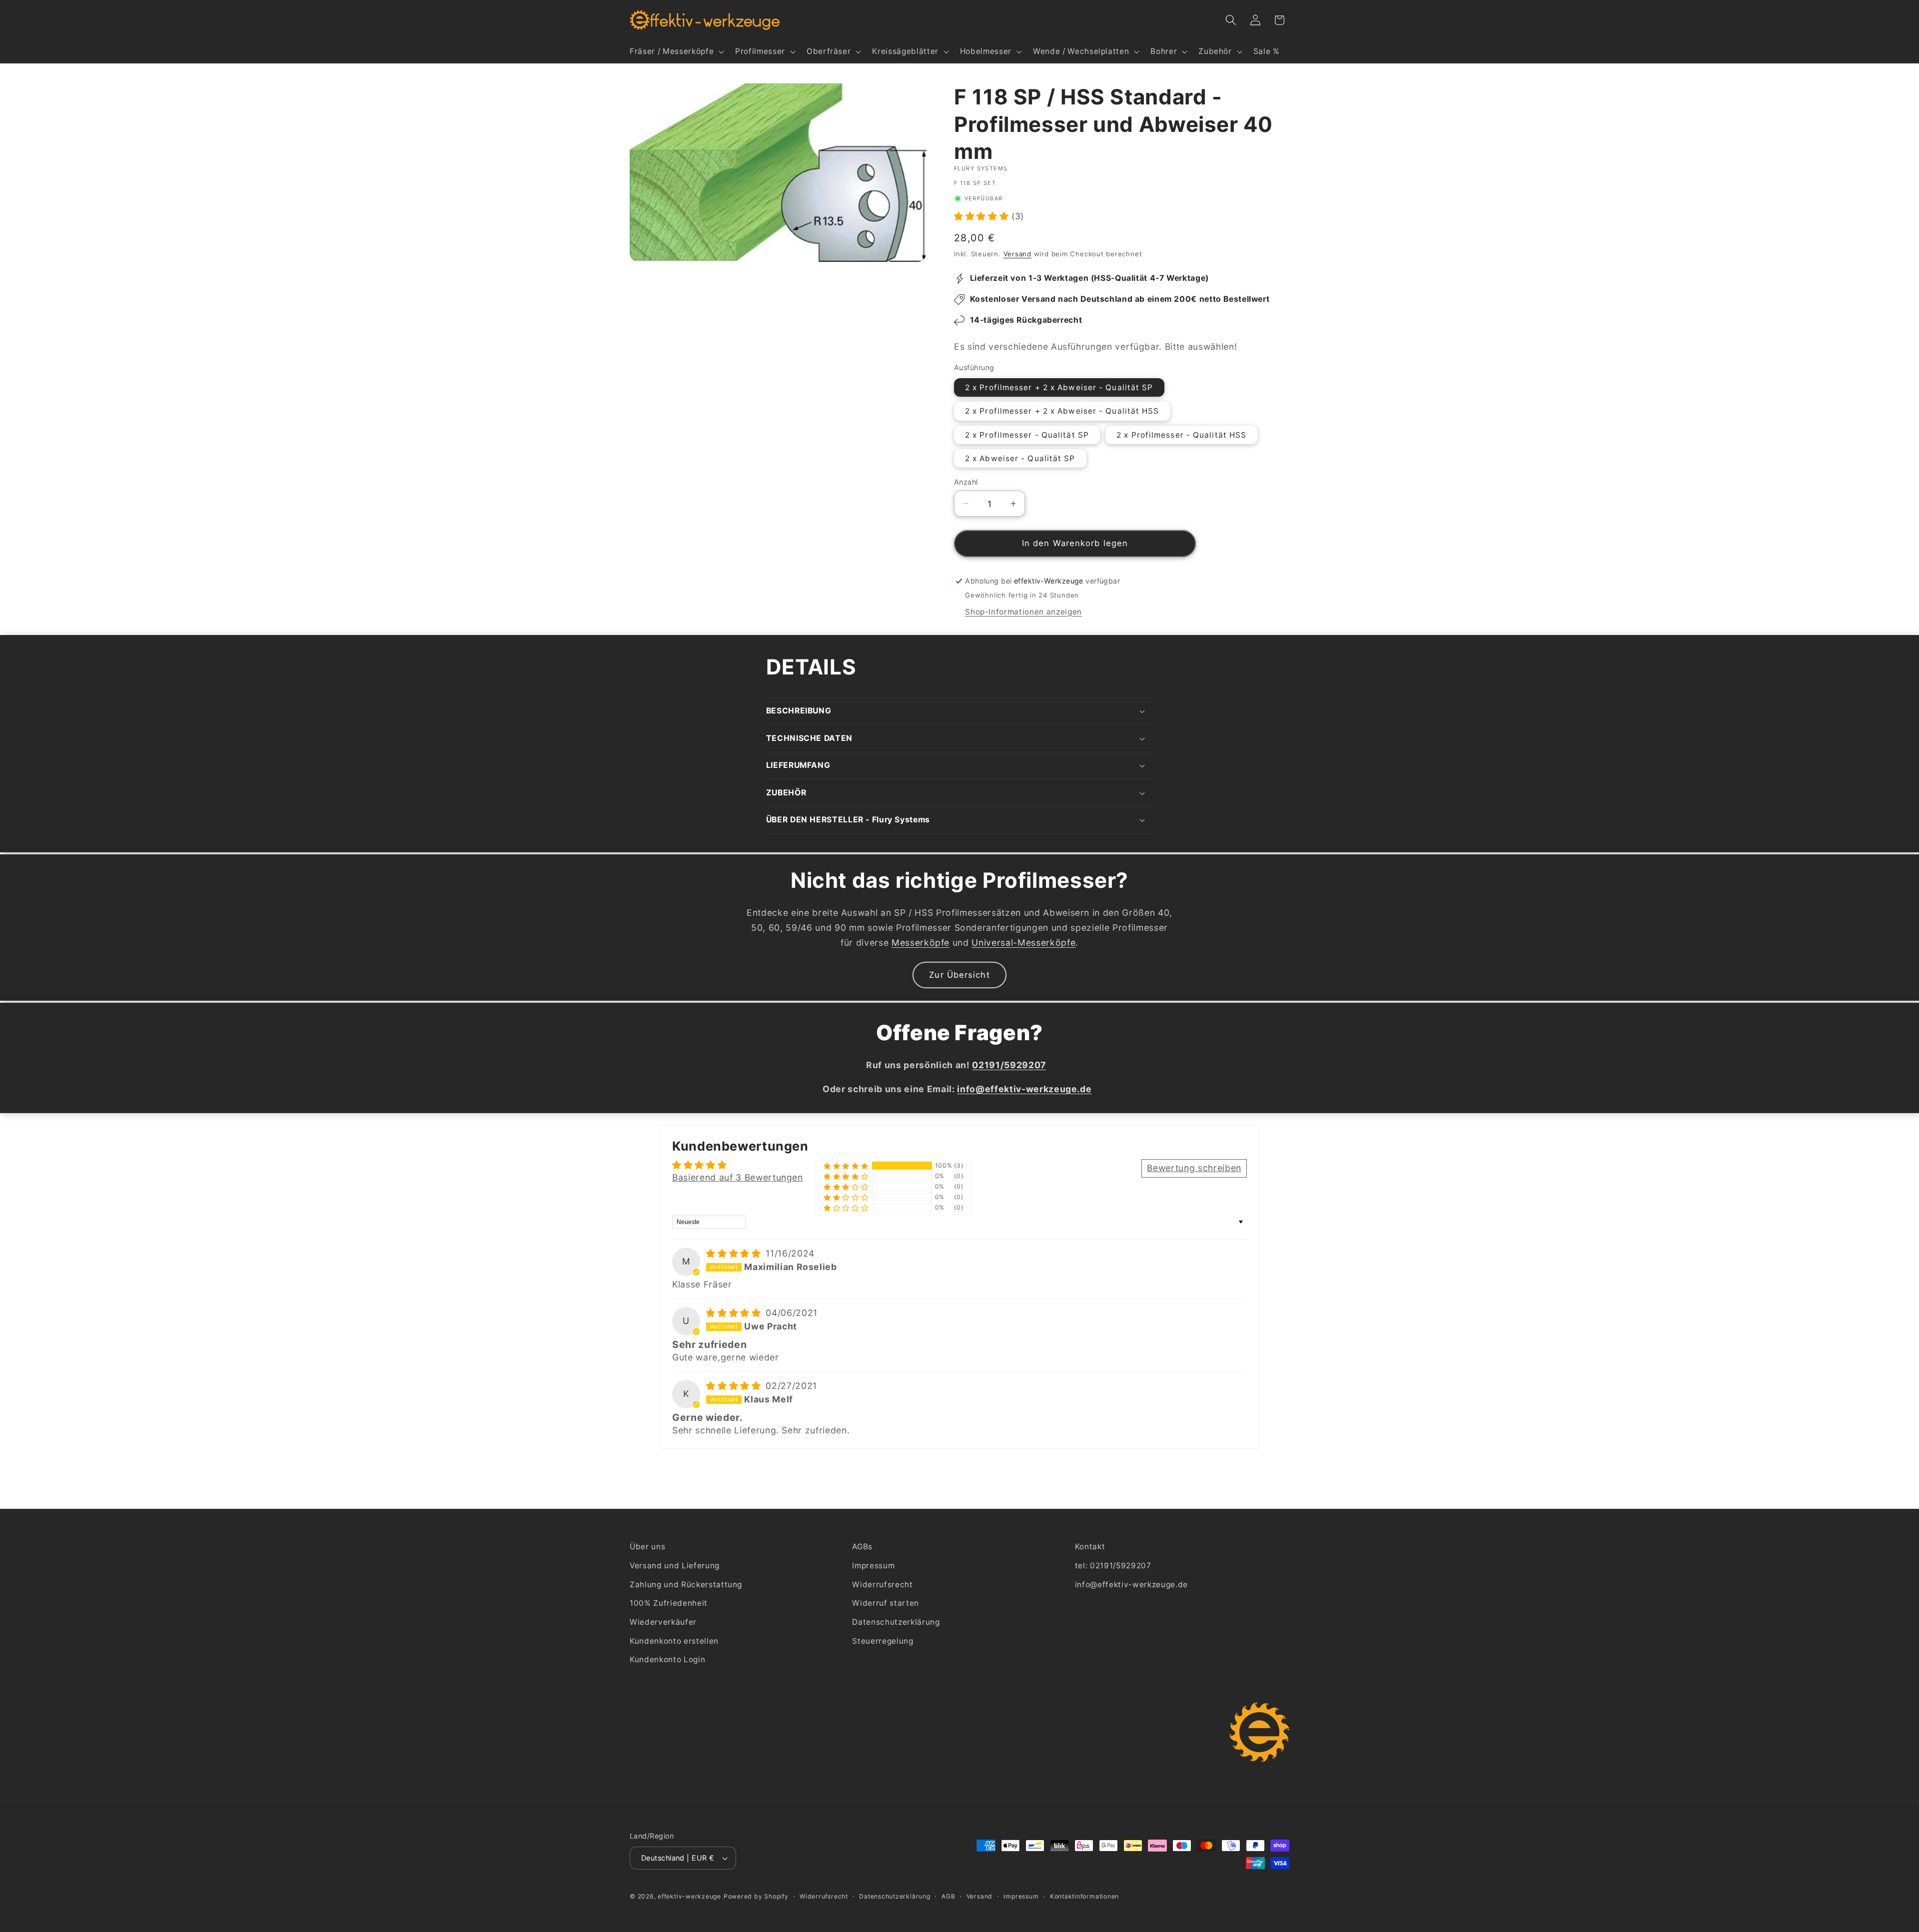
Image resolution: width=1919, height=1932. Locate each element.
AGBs (862, 1547)
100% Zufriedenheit (669, 1603)
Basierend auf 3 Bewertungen (738, 1177)
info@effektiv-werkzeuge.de (1131, 1585)
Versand (1017, 254)
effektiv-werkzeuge (689, 1896)
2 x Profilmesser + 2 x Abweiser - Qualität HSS (1062, 411)
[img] (735, 1253)
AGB (948, 1896)
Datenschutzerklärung (896, 1622)
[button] (676, 51)
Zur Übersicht (959, 975)
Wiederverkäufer (663, 1622)
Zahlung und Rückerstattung (686, 1585)
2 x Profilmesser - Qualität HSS (1181, 435)
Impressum (873, 1566)
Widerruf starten (886, 1603)
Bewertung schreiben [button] (1194, 1168)
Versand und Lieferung (675, 1566)
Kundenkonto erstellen (674, 1641)
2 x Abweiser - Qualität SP (1020, 458)
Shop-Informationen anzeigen (1023, 612)
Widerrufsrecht (882, 1585)
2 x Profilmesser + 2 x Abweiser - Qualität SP (1059, 387)
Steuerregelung (883, 1641)
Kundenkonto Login (667, 1659)
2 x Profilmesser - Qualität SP (1027, 435)
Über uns (647, 1547)
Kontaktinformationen (1084, 1896)
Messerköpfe (921, 943)
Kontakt (1090, 1547)
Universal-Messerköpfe (1023, 943)
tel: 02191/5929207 (1113, 1566)
